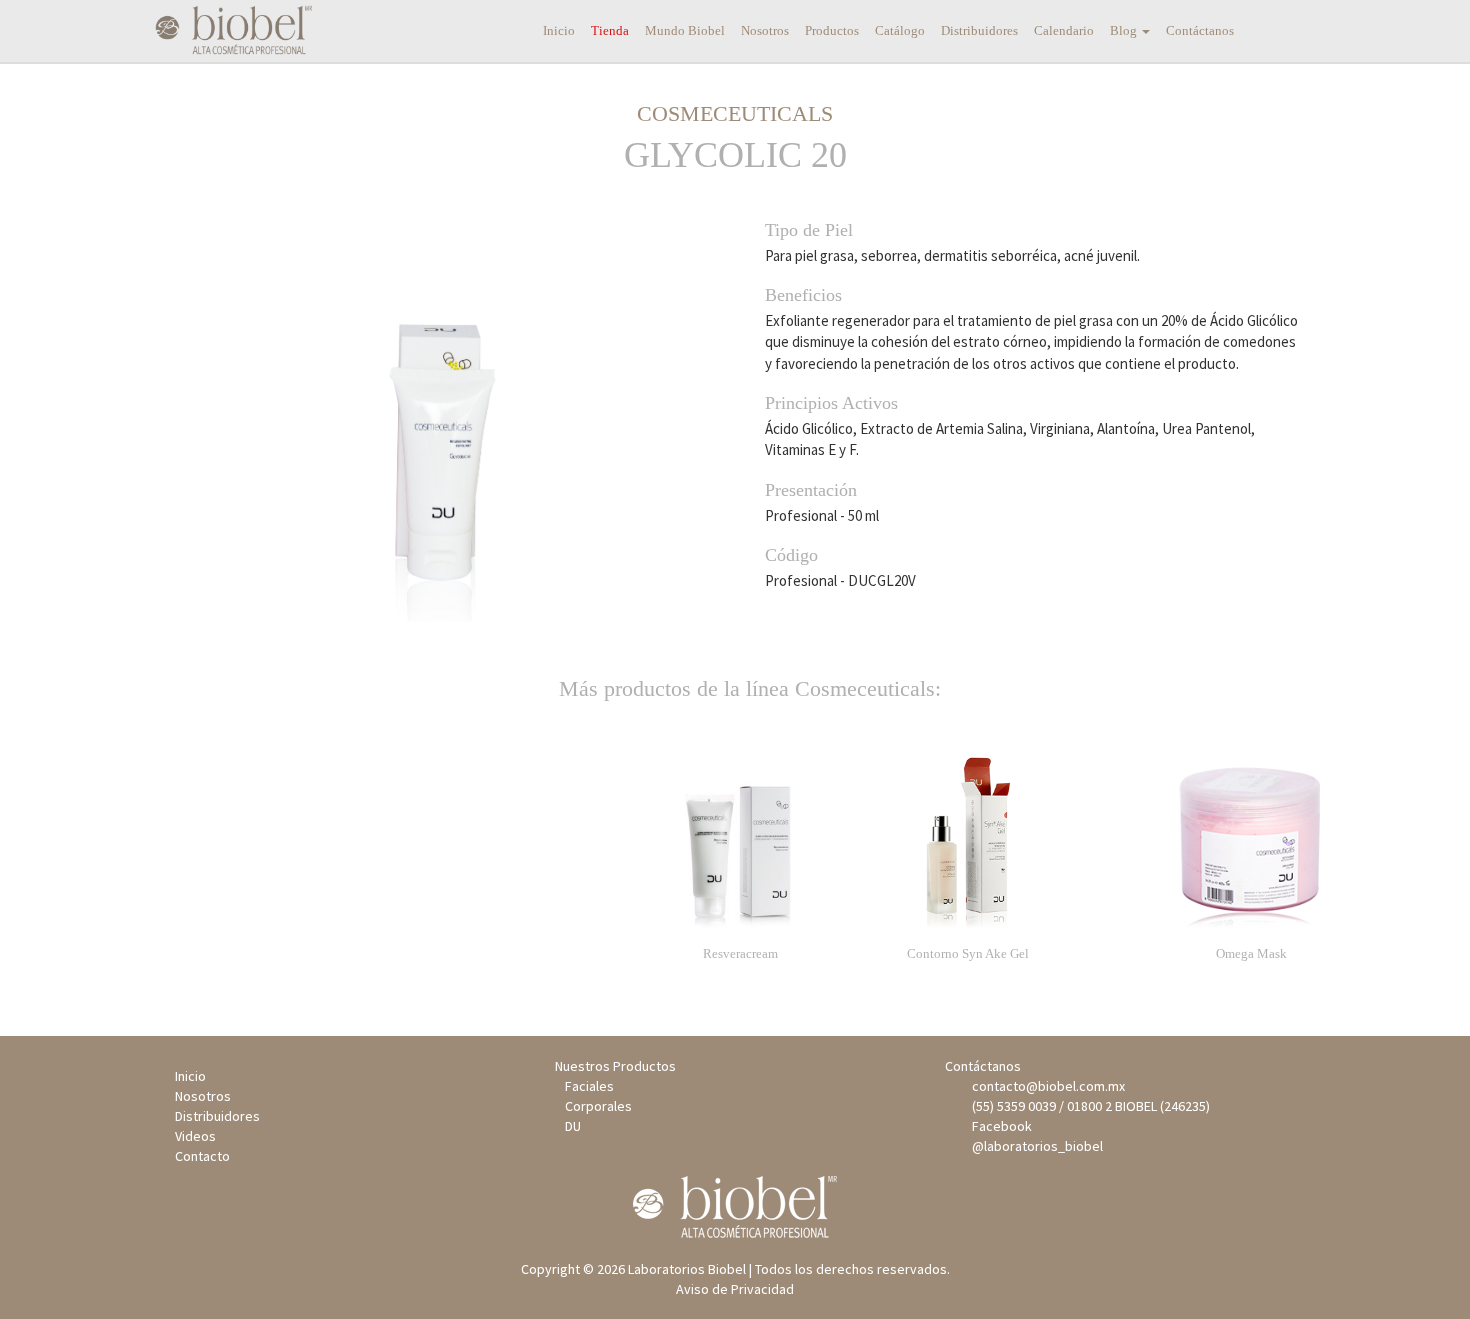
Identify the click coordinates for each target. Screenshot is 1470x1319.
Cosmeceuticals (735, 113)
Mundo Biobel (685, 30)
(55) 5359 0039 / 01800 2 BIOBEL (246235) (1088, 1106)
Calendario (1064, 30)
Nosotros (765, 30)
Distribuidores (979, 30)
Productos (832, 30)
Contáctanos (1200, 30)
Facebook (999, 1126)
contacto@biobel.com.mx (1045, 1086)
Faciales (589, 1086)
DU (573, 1126)
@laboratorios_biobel (1034, 1146)
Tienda (610, 30)
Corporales (598, 1106)
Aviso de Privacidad (735, 1289)
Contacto (202, 1156)
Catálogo (900, 30)
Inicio (559, 30)
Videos (195, 1136)
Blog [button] (1125, 30)
